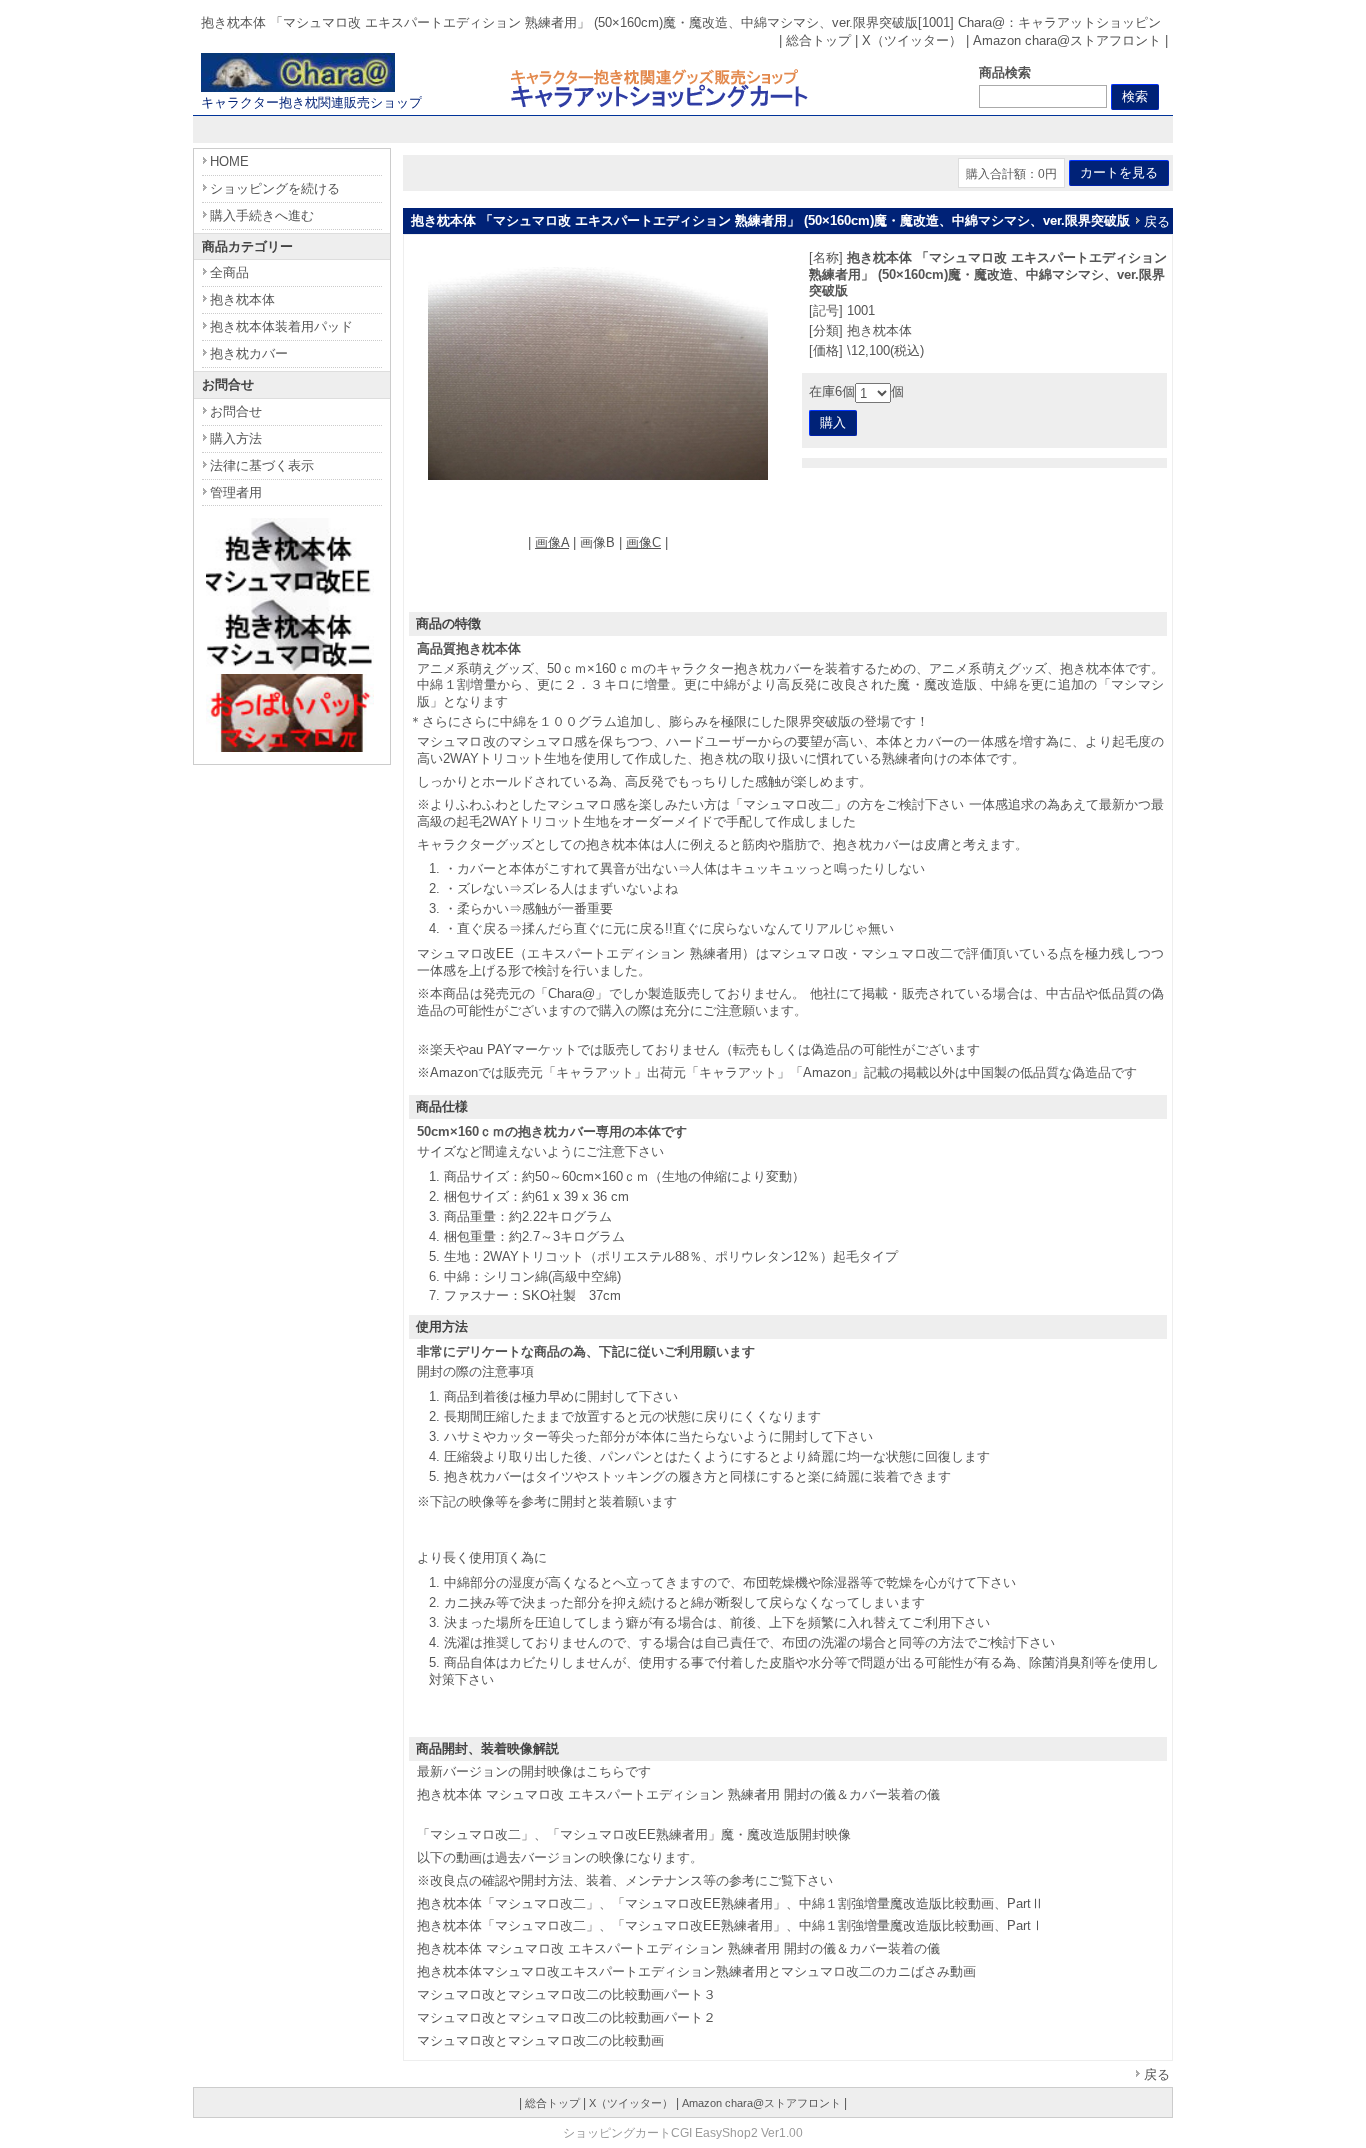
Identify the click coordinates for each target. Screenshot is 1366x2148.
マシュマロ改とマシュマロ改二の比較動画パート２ (566, 2017)
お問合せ (236, 411)
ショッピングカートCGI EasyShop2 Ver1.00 (683, 2132)
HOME (229, 161)
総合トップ (818, 40)
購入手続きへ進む (262, 215)
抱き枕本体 (242, 299)
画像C (643, 542)
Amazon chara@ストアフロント (1067, 40)
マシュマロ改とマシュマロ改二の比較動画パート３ (566, 1994)
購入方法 (236, 438)
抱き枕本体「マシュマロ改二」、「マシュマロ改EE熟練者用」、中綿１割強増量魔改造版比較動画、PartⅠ (730, 1925)
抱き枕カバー (249, 353)
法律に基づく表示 (262, 465)
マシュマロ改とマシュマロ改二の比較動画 (540, 2040)
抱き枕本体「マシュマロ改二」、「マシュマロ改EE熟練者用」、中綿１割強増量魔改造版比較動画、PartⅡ (730, 1903)
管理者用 (236, 492)
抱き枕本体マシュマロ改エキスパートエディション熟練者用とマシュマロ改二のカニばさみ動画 (696, 1971)
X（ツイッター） (912, 40)
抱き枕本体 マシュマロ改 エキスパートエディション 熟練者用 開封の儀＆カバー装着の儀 (678, 1794)
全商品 (229, 272)
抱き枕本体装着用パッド (281, 326)
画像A (552, 542)
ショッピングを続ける (275, 188)
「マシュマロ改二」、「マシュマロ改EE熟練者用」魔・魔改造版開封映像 (634, 1834)
